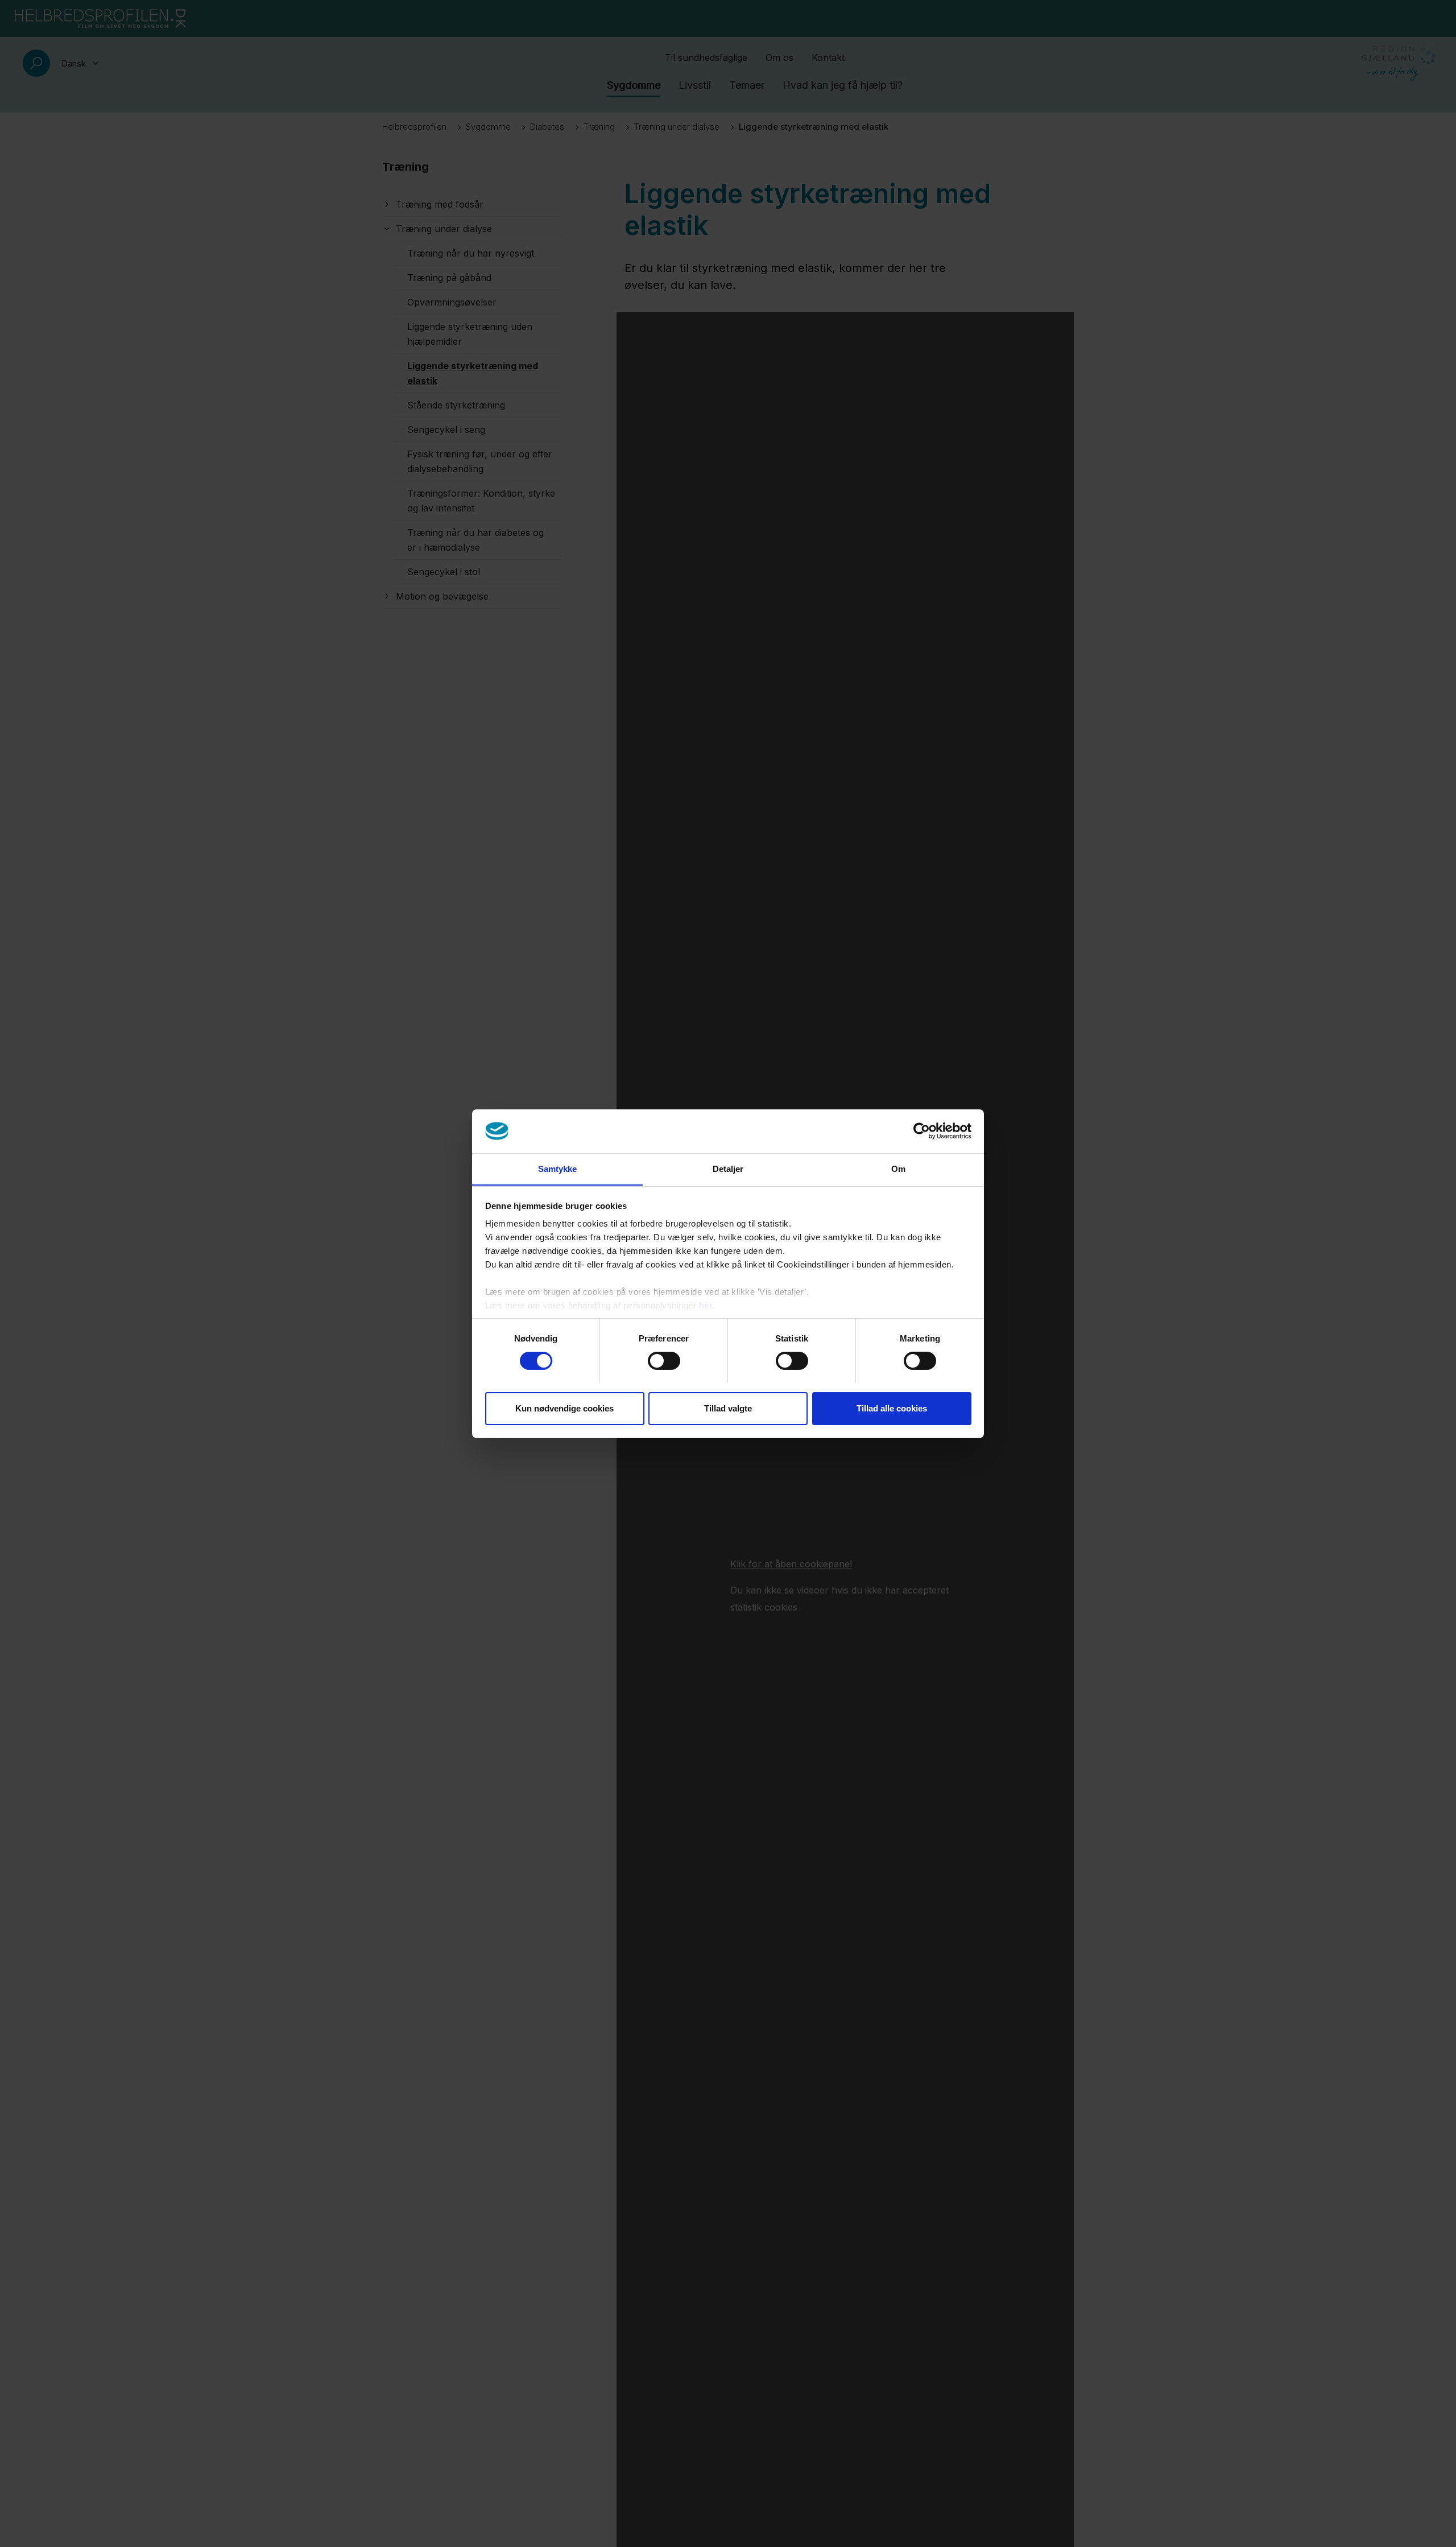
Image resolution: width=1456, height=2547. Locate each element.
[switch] (664, 1361)
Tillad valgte (728, 1408)
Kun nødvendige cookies (564, 1408)
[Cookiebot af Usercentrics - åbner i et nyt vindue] (922, 1131)
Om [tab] (898, 1168)
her (706, 1305)
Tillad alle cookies (892, 1408)
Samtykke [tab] (558, 1168)
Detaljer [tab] (728, 1168)
